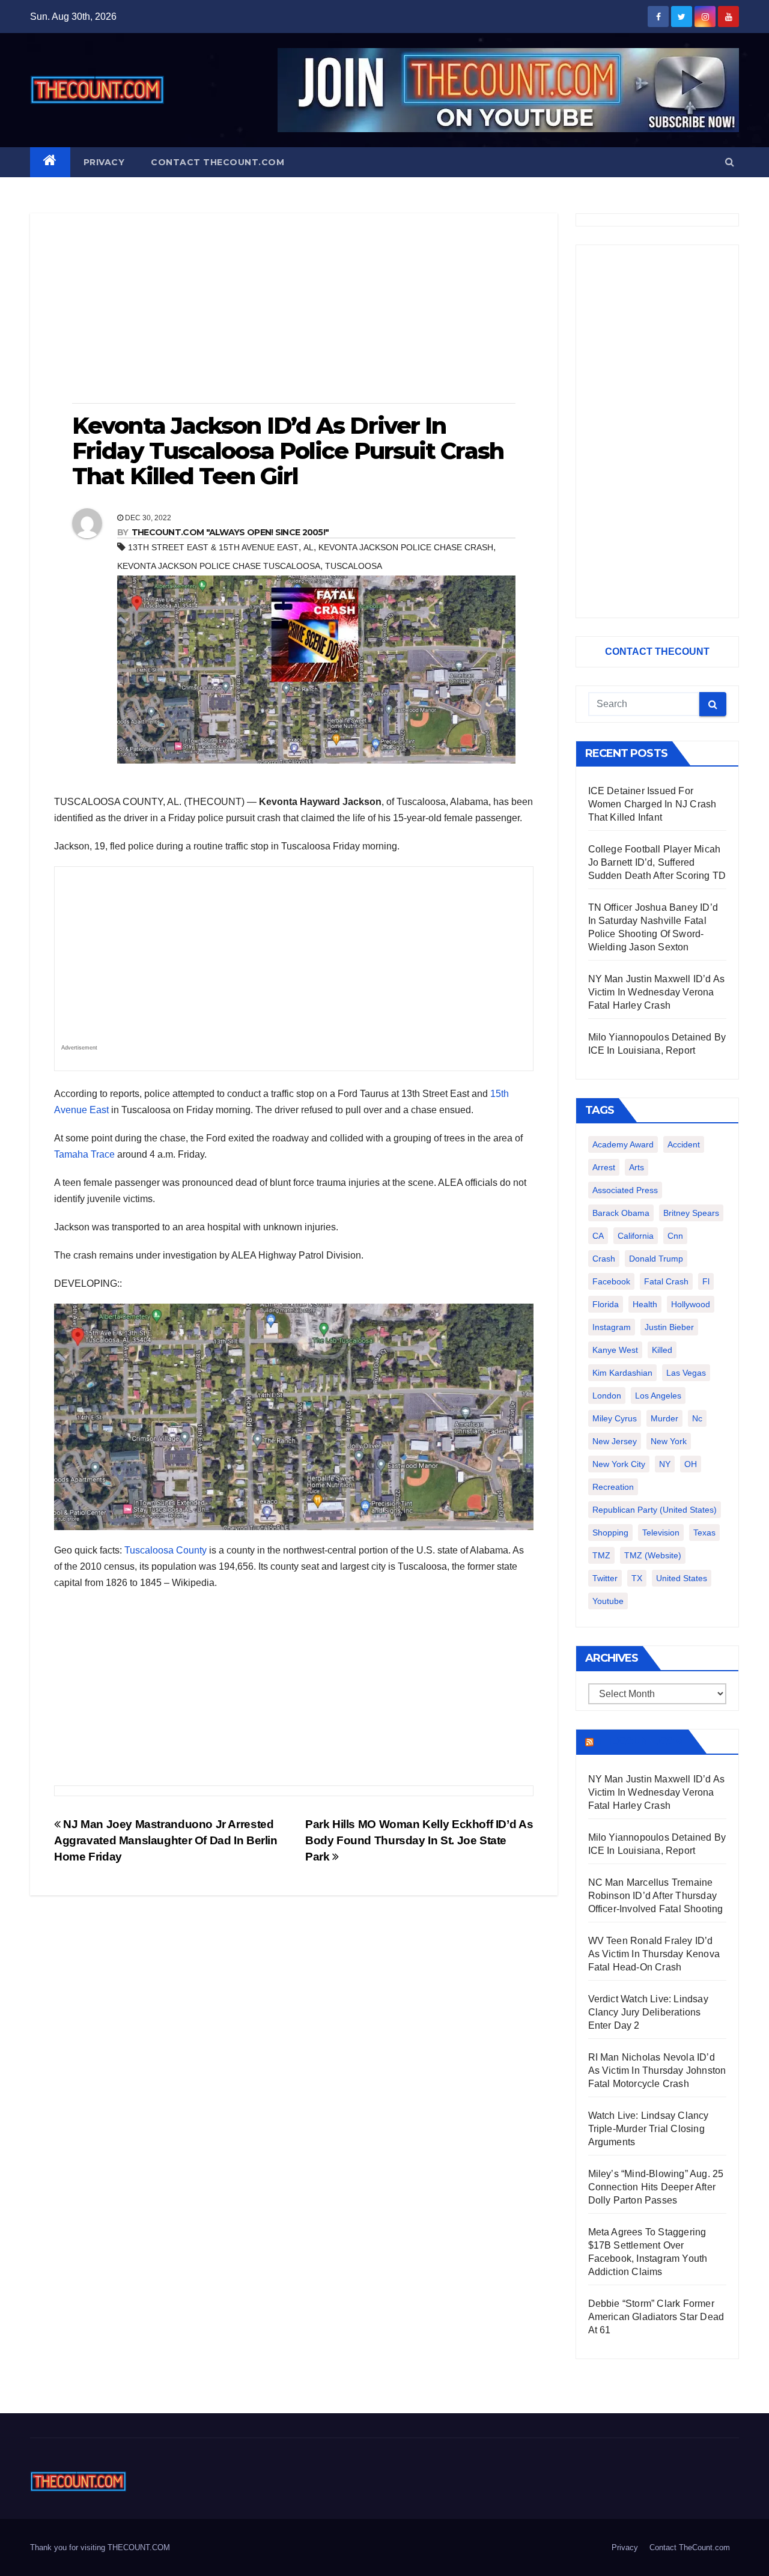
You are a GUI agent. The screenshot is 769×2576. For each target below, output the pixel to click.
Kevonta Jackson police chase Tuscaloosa (219, 566)
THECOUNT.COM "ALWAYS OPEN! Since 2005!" (230, 532)
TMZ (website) (653, 1555)
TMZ (601, 1555)
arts (637, 1167)
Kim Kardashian (622, 1373)
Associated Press (625, 1190)
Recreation (613, 1487)
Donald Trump (656, 1259)
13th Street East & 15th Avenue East (213, 547)
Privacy (104, 162)
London (607, 1396)
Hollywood (691, 1304)
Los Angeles (658, 1396)
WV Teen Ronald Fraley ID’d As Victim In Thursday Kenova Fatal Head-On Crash (654, 1954)
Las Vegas (686, 1373)
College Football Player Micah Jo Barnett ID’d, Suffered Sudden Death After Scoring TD (657, 862)
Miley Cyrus (615, 1418)
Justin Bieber (669, 1327)
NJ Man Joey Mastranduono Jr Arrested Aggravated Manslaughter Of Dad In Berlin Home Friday (166, 1840)
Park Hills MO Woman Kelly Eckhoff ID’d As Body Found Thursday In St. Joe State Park (419, 1840)
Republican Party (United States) (655, 1510)
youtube (608, 1601)
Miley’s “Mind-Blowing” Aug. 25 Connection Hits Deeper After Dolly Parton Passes (656, 2187)
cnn (675, 1236)
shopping (610, 1533)
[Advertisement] (294, 309)
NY (665, 1464)
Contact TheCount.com (217, 162)
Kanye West (615, 1350)
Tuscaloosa (354, 566)
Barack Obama (621, 1213)
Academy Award (623, 1144)
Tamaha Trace (84, 1154)
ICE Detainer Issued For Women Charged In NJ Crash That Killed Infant (652, 804)
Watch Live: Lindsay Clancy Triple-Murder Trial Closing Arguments (649, 2129)
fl (706, 1281)
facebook (611, 1281)
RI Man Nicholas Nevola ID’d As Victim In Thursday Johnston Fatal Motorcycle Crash (657, 2070)
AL (309, 547)
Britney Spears (691, 1213)
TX (637, 1578)
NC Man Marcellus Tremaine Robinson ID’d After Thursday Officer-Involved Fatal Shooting (656, 1896)
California (636, 1236)
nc (697, 1418)
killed (662, 1350)
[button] (730, 162)
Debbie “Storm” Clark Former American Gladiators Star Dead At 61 (656, 2317)
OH (691, 1464)
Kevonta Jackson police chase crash (406, 547)
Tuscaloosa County (166, 1550)
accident (684, 1144)
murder (664, 1418)
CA (598, 1236)
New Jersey (615, 1441)
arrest (604, 1167)
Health (645, 1304)
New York (669, 1441)
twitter (605, 1578)
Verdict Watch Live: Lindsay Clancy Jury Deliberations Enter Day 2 (648, 2012)
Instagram (612, 1327)
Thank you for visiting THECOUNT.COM (100, 2547)
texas (704, 1533)
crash (604, 1259)
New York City (619, 1464)
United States (682, 1578)
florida (606, 1304)
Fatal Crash (666, 1281)
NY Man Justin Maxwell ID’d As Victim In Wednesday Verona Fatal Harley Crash (657, 992)
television (661, 1533)
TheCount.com (640, 1742)
